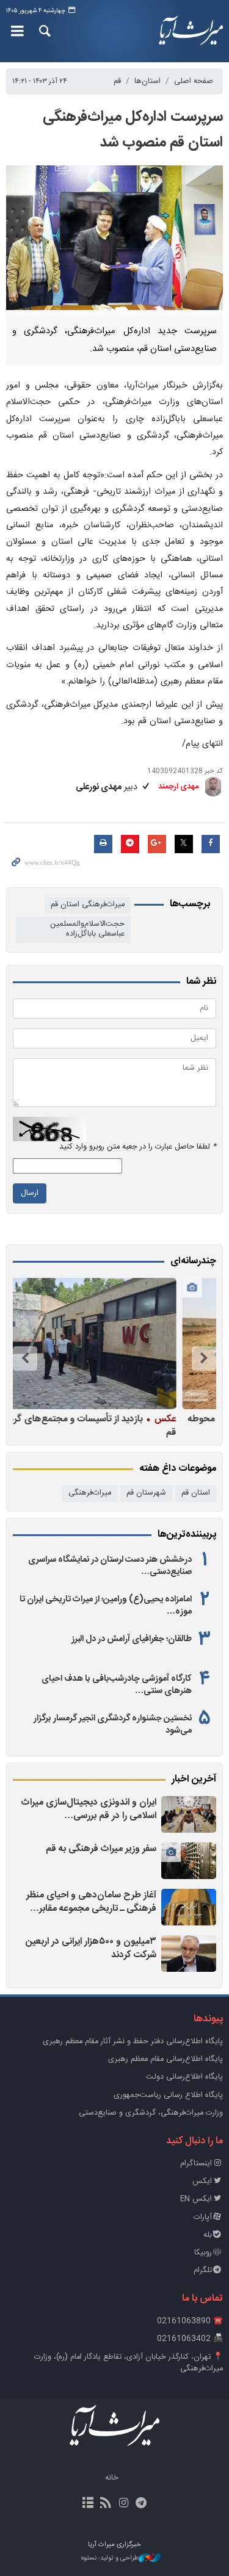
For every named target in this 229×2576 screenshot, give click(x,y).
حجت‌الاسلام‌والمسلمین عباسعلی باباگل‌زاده (87, 929)
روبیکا (203, 2253)
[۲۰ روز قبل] (111, 1344)
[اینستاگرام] (124, 2504)
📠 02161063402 (190, 2339)
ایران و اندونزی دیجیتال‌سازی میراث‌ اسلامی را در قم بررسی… (89, 1809)
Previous (204, 1358)
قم (117, 81)
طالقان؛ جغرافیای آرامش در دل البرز (132, 1639)
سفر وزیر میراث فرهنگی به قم (101, 1849)
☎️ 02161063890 (190, 2321)
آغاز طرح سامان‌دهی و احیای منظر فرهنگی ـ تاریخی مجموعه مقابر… (91, 1902)
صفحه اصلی (194, 81)
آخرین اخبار (194, 1780)
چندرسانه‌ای (193, 1261)
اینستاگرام (196, 2164)
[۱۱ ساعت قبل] (189, 1861)
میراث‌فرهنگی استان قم (88, 905)
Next (25, 1358)
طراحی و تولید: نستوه (110, 2559)
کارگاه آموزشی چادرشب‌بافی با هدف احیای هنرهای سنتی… (117, 1685)
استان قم (196, 1493)
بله (208, 2235)
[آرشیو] (88, 2504)
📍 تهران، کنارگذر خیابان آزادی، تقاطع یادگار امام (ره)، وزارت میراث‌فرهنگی (129, 2363)
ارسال (30, 1193)
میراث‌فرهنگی (90, 1493)
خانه (112, 2478)
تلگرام (203, 2271)
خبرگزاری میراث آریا (191, 31)
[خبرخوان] (105, 2504)
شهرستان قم (146, 1493)
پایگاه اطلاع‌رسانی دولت (184, 2077)
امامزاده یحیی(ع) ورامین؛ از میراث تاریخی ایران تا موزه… (106, 1606)
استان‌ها (147, 81)
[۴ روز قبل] (189, 1954)
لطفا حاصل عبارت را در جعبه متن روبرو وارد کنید (138, 1147)
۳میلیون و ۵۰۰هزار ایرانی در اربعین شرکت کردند (91, 1948)
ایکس (202, 2181)
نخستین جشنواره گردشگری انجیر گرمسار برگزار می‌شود (113, 1725)
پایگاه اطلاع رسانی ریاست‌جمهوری (168, 2095)
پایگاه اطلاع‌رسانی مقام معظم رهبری (165, 2059)
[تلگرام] (141, 2504)
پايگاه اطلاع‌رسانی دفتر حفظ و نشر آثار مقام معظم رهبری (133, 2042)
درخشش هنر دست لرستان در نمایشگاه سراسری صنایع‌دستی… (110, 1566)
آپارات (203, 2217)
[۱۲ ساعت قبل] (189, 1907)
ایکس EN (196, 2199)
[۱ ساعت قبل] (189, 1814)
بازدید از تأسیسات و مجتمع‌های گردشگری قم (115, 1425)
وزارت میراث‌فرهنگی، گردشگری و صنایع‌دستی (151, 2113)
